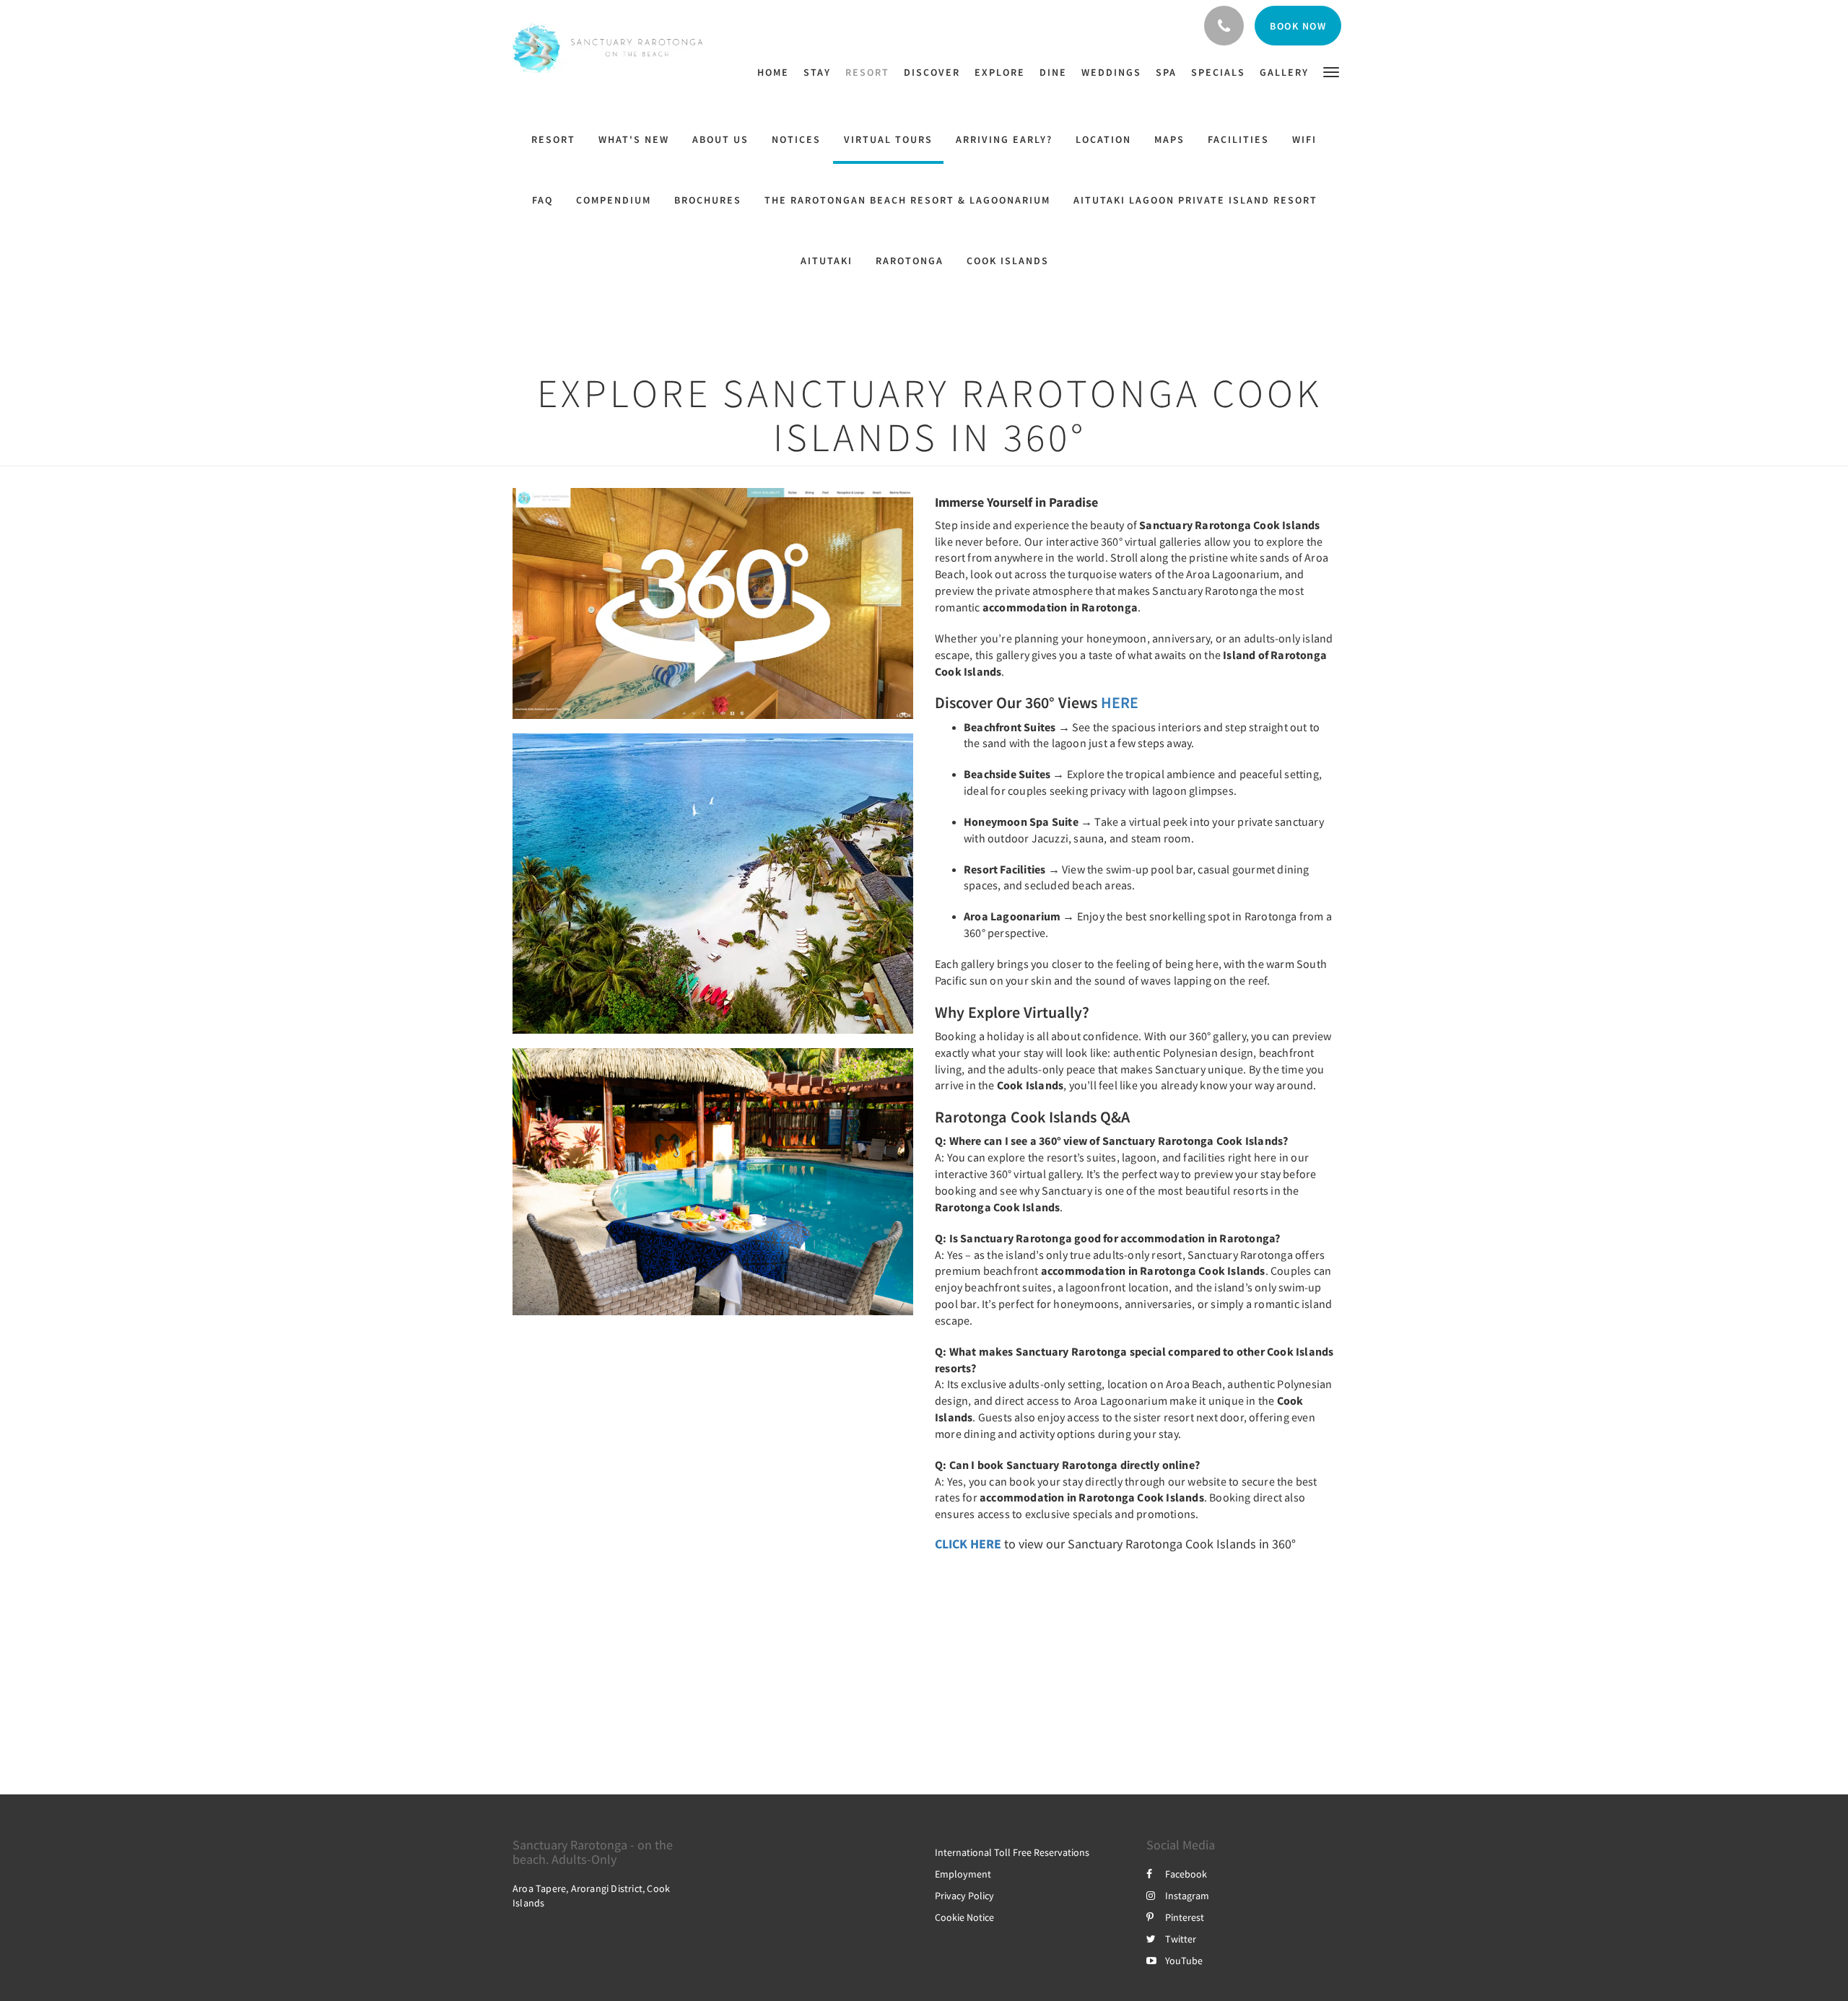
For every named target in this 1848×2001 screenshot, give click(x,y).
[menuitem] (777, 72)
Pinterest (1185, 1917)
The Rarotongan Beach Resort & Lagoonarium (907, 200)
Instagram (1187, 1896)
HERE (1120, 702)
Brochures (708, 200)
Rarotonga (910, 261)
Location (1103, 139)
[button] (1331, 71)
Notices (796, 139)
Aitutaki (827, 261)
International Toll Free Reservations (1012, 1852)
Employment (963, 1874)
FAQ (542, 200)
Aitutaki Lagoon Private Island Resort (1195, 200)
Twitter (1181, 1939)
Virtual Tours (888, 139)
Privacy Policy (964, 1896)
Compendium (614, 200)
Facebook (1186, 1874)
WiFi (1304, 139)
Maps (1169, 139)
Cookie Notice (964, 1917)
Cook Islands (1008, 261)
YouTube (1184, 1961)
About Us (720, 139)
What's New (634, 139)
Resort (553, 139)
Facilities (1238, 139)
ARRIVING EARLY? (1004, 139)
